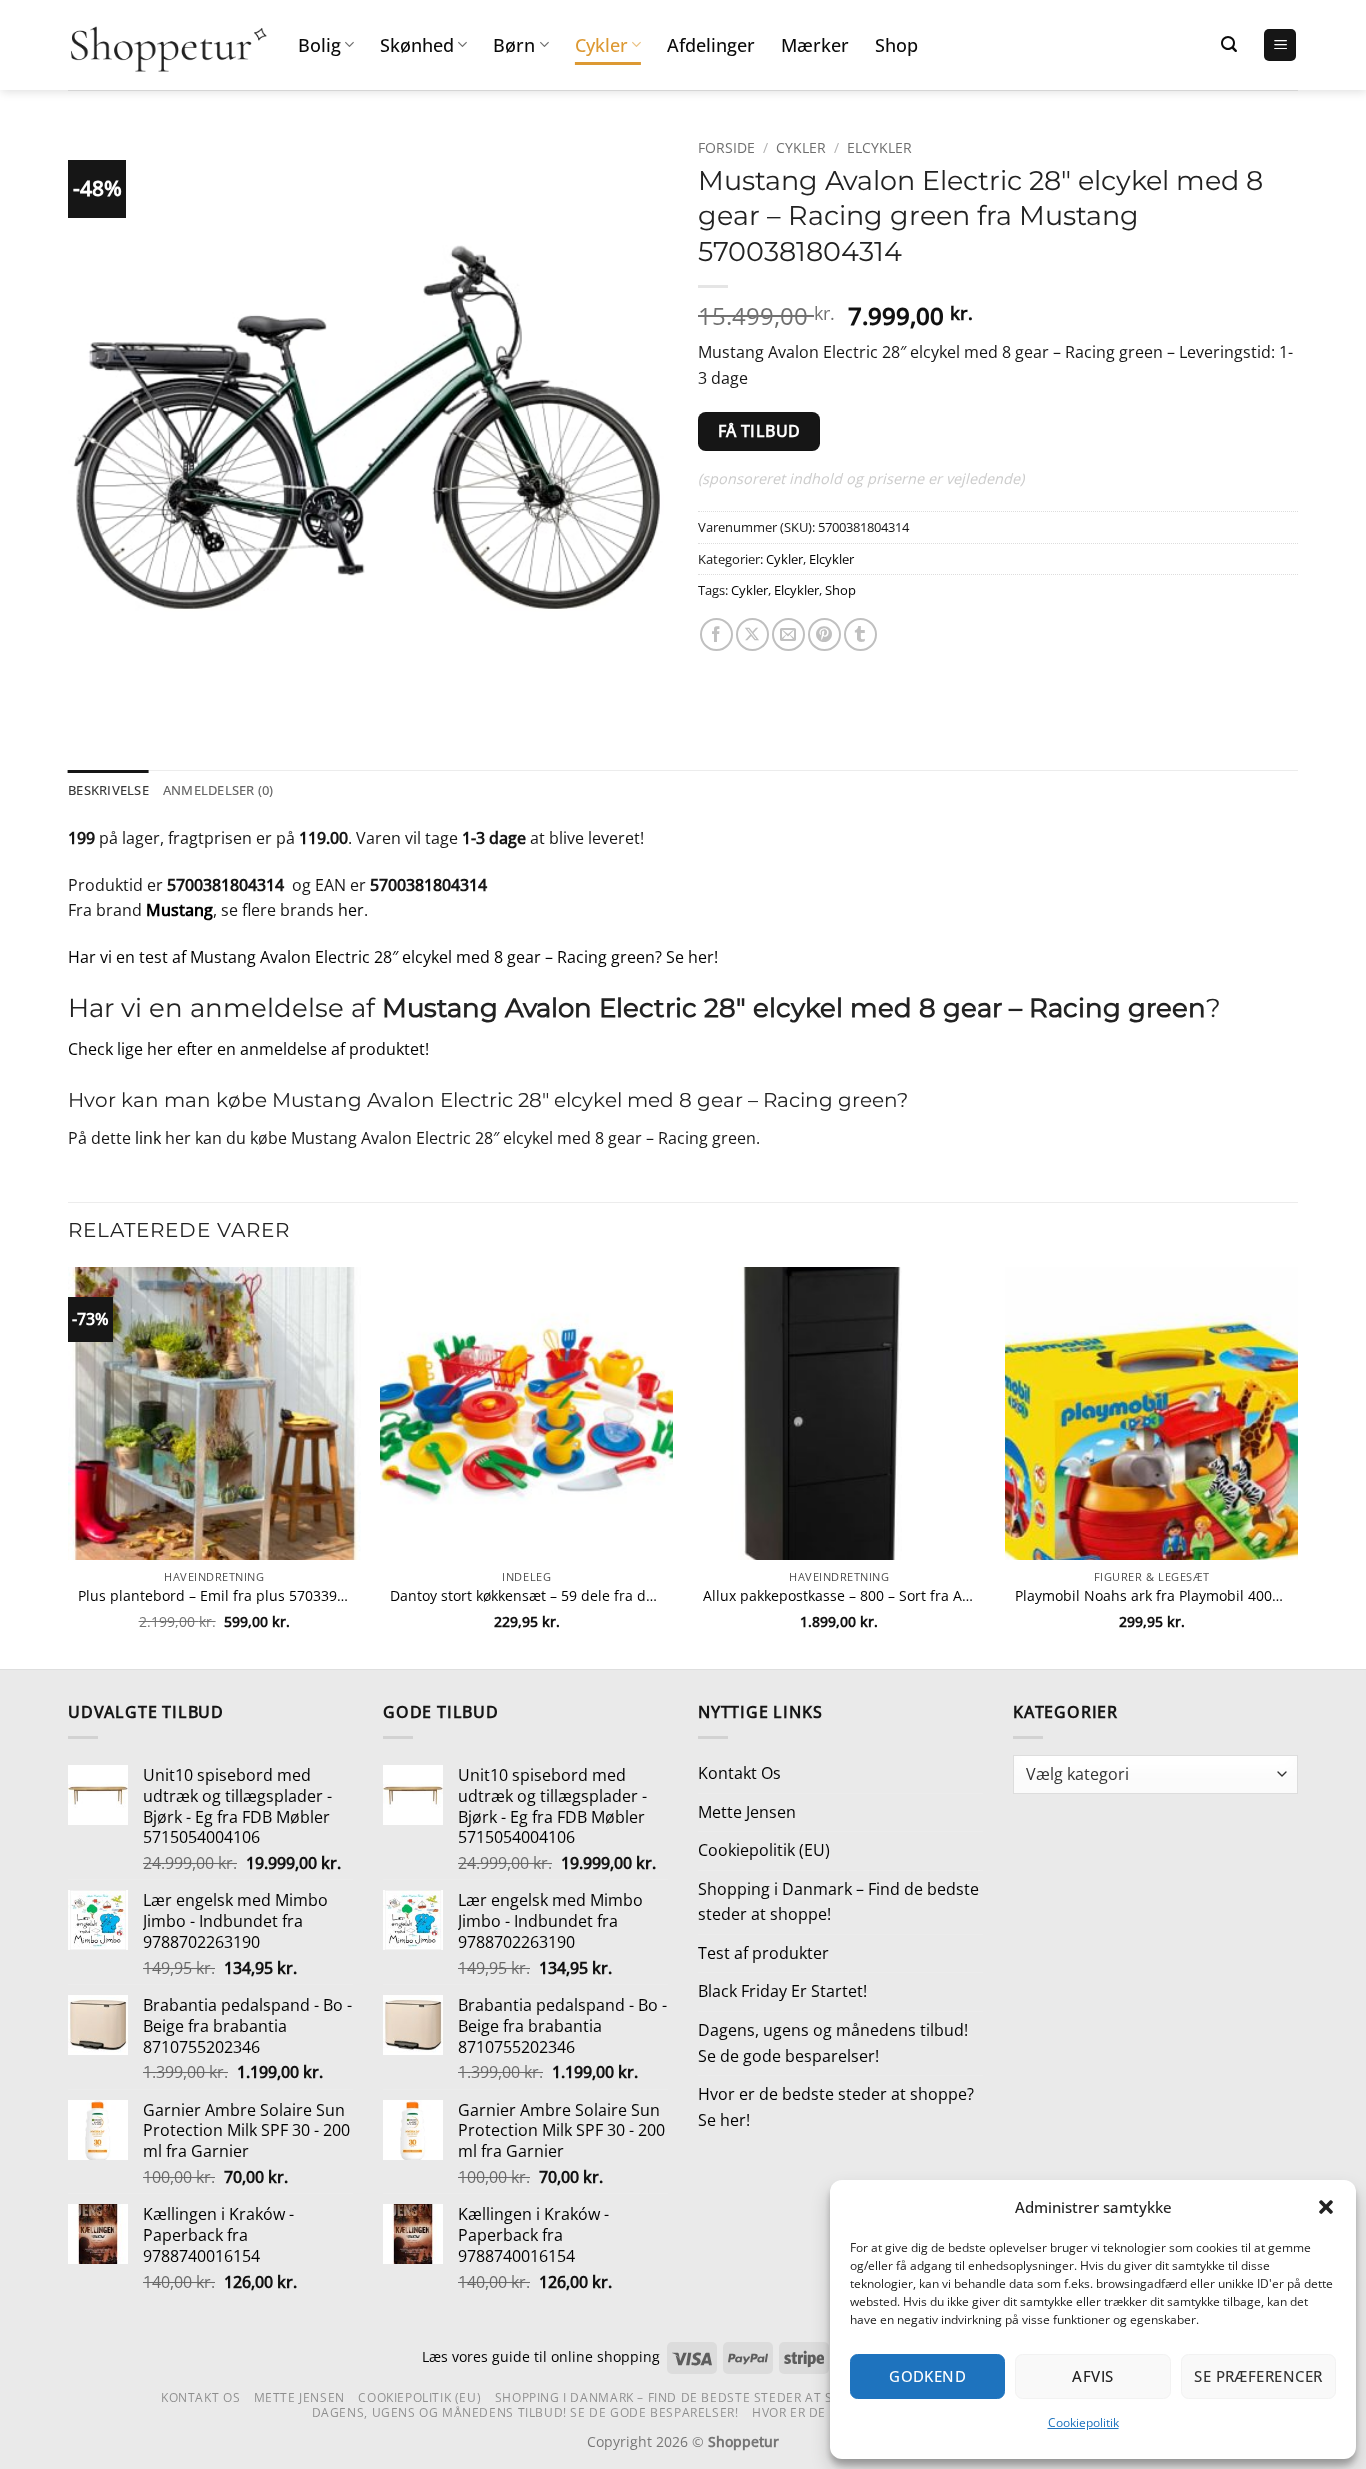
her (351, 910)
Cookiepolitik (1083, 2422)
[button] (1326, 2207)
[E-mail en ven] (788, 634)
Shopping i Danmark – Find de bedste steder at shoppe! (838, 1902)
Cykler (601, 45)
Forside (726, 147)
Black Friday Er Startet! (782, 1991)
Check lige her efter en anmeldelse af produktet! (248, 1049)
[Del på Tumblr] (860, 634)
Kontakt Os (739, 1773)
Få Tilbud (759, 431)
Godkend (927, 2376)
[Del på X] (752, 634)
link (148, 1138)
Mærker (815, 45)
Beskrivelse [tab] (108, 790)
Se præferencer (1258, 2376)
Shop (896, 45)
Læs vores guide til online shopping (541, 2356)
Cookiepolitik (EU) (764, 1850)
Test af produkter (763, 1953)
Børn (514, 45)
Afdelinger (711, 45)
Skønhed (417, 45)
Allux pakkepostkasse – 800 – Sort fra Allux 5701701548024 (839, 1596)
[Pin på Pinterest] (824, 634)
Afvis (1092, 2376)
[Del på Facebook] (716, 634)
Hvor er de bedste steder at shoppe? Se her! (836, 2107)
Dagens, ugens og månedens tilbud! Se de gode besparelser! (833, 2043)
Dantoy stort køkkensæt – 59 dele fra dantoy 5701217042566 (526, 1596)
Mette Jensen (747, 1812)
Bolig (319, 45)
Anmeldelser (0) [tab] (218, 790)
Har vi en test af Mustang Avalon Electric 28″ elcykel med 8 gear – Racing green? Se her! (393, 957)
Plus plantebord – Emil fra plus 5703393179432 (214, 1596)
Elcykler (879, 147)
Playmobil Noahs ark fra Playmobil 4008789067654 (1151, 1596)
